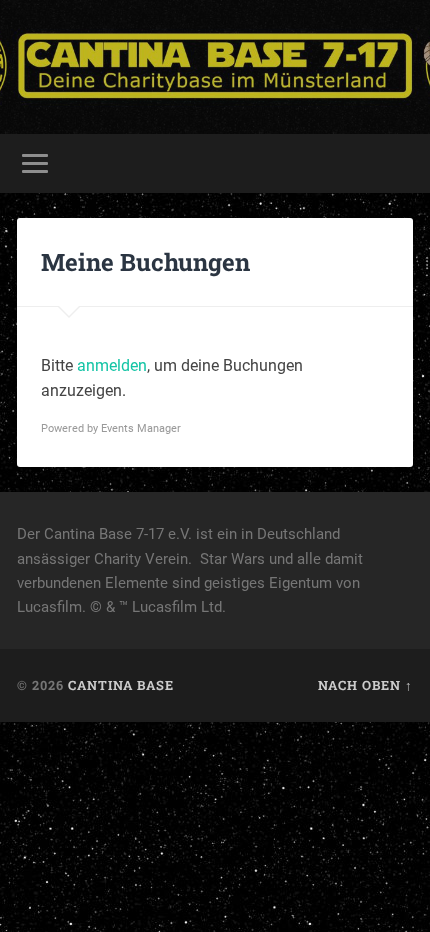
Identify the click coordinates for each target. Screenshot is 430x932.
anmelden (112, 365)
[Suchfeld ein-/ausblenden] (397, 163)
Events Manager (141, 428)
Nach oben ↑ (365, 685)
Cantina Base (121, 685)
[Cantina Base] (215, 67)
